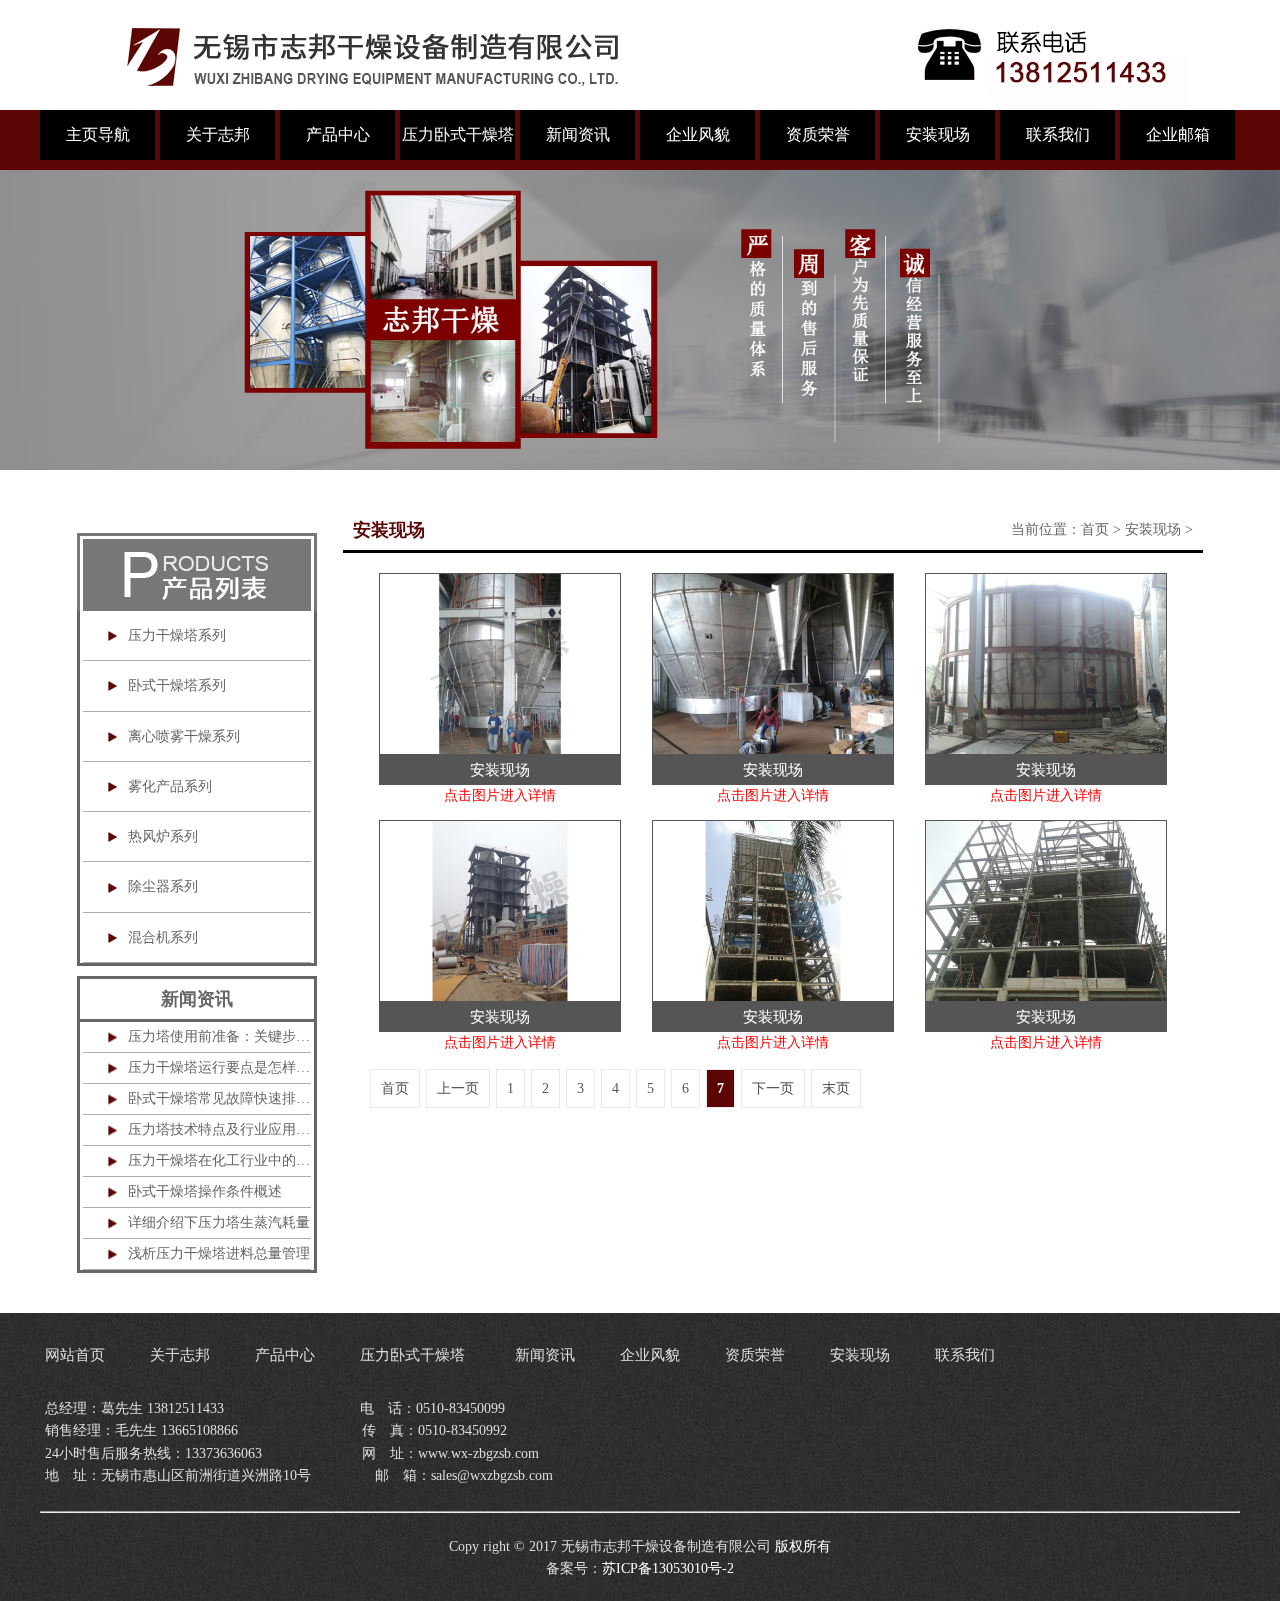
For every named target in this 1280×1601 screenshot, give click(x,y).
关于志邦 (218, 134)
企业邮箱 (1178, 134)
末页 (836, 1088)
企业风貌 (698, 134)
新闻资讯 (578, 134)
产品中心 (338, 134)
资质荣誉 (818, 134)
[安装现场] (500, 583)
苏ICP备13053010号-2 (668, 1568)
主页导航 (98, 134)
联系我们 (1058, 134)
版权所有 (803, 1546)
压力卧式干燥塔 (458, 134)
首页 (1095, 529)
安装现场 (938, 134)
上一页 (458, 1088)
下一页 (773, 1088)
